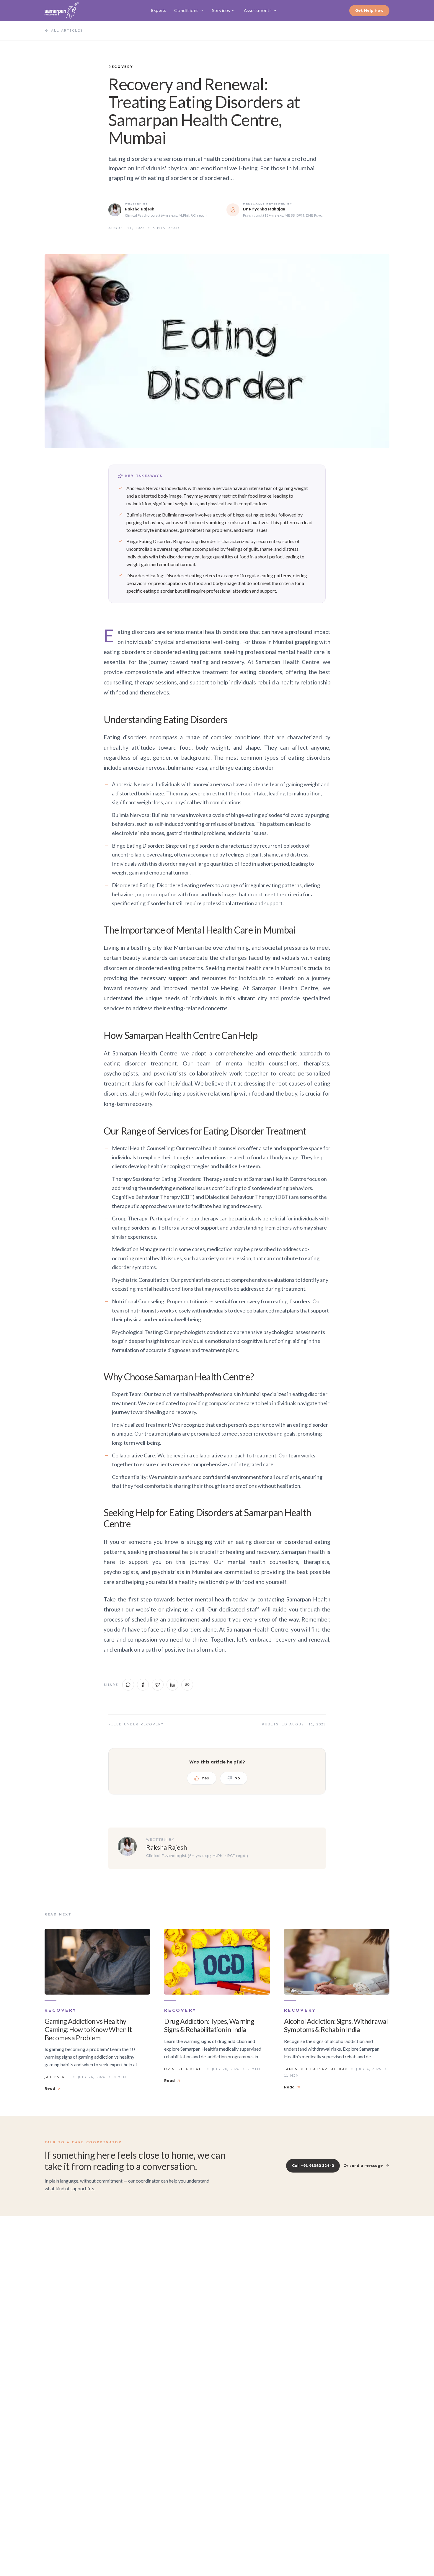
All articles (67, 30)
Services (221, 10)
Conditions (186, 10)
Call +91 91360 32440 (313, 2166)
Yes (205, 1778)
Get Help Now (369, 10)
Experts (158, 10)
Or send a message (363, 2166)
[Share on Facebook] (143, 1685)
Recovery (152, 1724)
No (237, 1778)
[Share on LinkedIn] (172, 1685)
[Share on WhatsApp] (128, 1685)
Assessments (258, 10)
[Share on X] (158, 1685)
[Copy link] (187, 1685)
